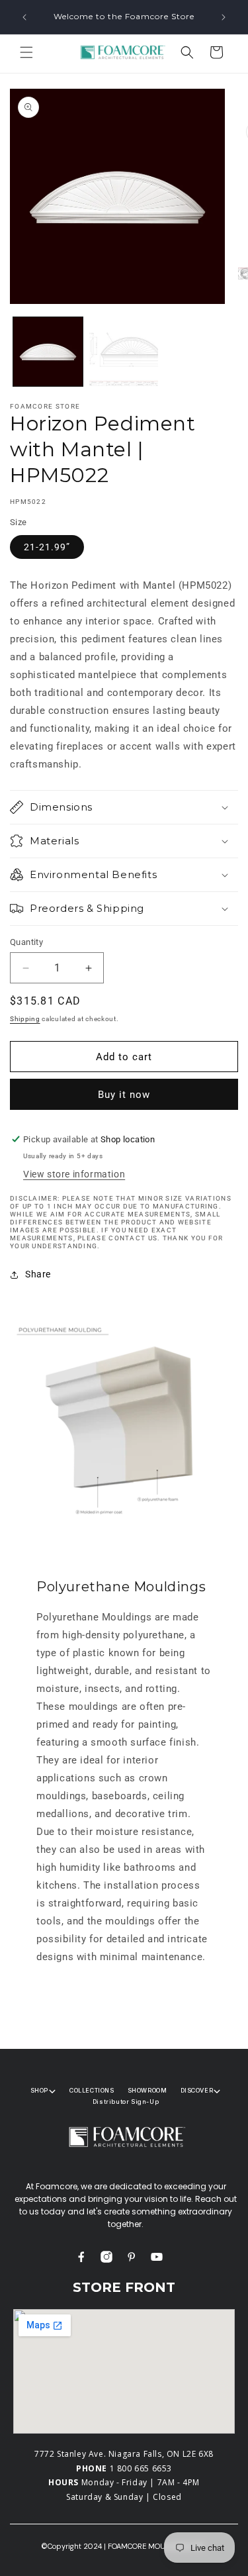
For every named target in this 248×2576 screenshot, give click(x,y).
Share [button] (38, 1274)
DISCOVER (197, 2090)
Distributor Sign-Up (126, 2102)
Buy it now (124, 1095)
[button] (26, 52)
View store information (74, 1174)
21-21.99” (47, 547)
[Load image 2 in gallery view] (124, 352)
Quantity (26, 942)
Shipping (25, 1019)
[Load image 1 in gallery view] (48, 352)
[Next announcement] (224, 17)
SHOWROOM (147, 2090)
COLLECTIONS (92, 2090)
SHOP (39, 2090)
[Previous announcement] (24, 17)
